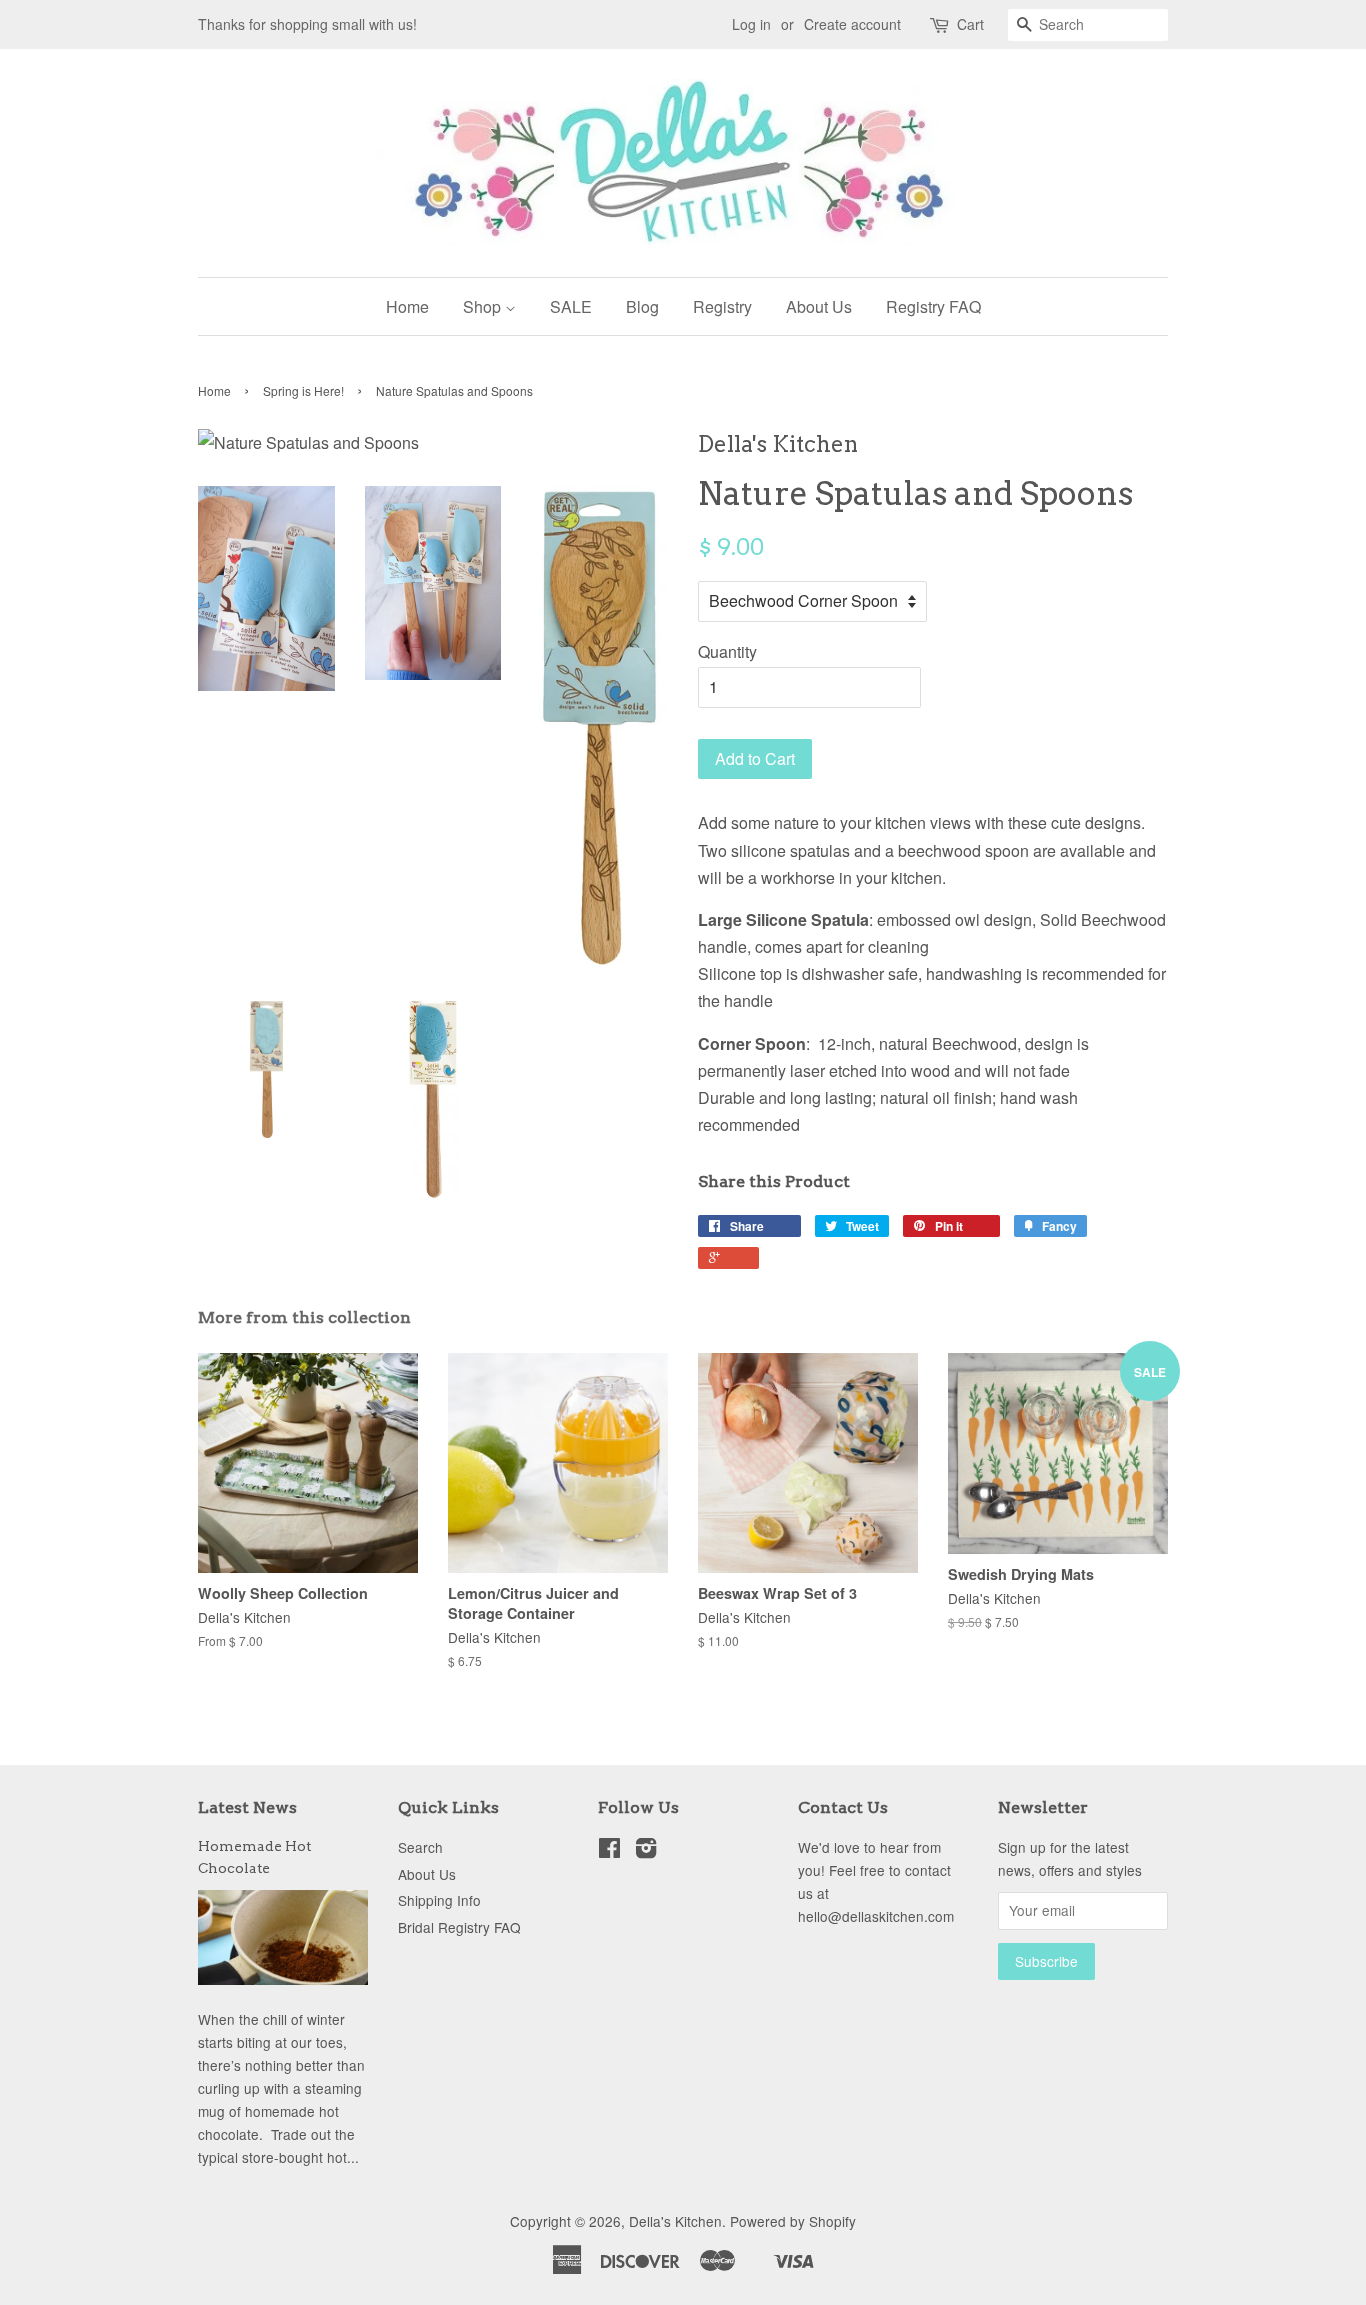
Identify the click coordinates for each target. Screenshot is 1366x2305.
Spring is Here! (303, 390)
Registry (722, 306)
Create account (852, 24)
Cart (970, 24)
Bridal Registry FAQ (459, 1927)
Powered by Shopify (793, 2221)
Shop (484, 306)
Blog (642, 306)
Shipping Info (439, 1900)
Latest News (247, 1807)
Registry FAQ (933, 306)
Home (407, 306)
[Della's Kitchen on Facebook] (609, 1851)
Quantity (727, 651)
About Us (819, 306)
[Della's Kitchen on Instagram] (646, 1851)
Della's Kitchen (675, 2221)
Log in (751, 24)
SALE (571, 306)
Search (420, 1847)
